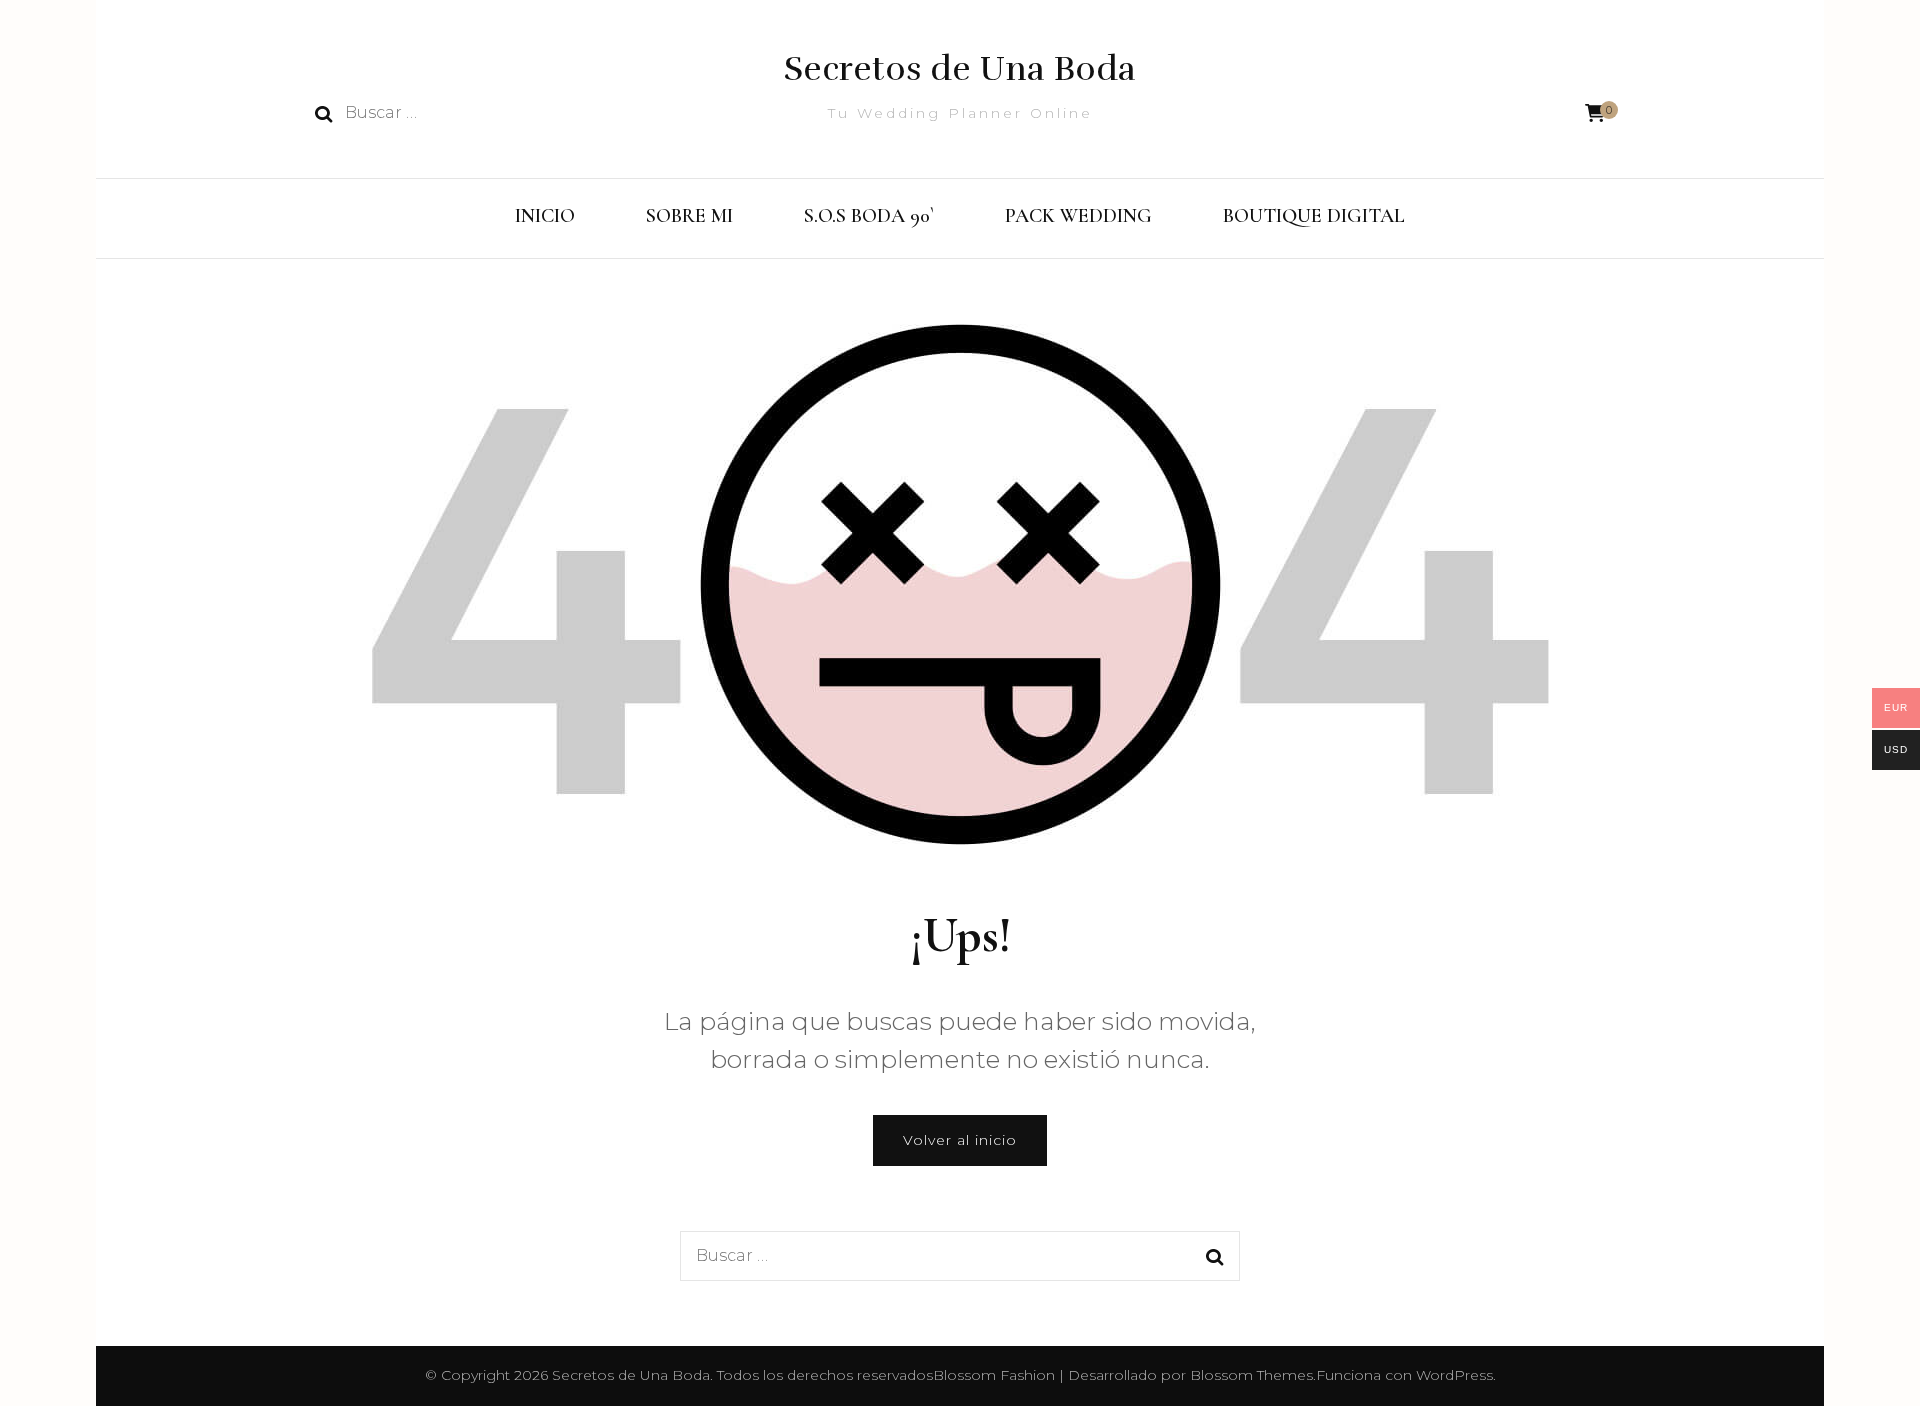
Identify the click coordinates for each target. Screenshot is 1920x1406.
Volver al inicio (960, 1140)
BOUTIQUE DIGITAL (1314, 216)
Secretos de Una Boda (960, 69)
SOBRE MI (689, 216)
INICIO (545, 216)
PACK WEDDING (1078, 216)
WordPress (1454, 1375)
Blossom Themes (1251, 1375)
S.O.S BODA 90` (869, 216)
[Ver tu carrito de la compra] (1595, 113)
